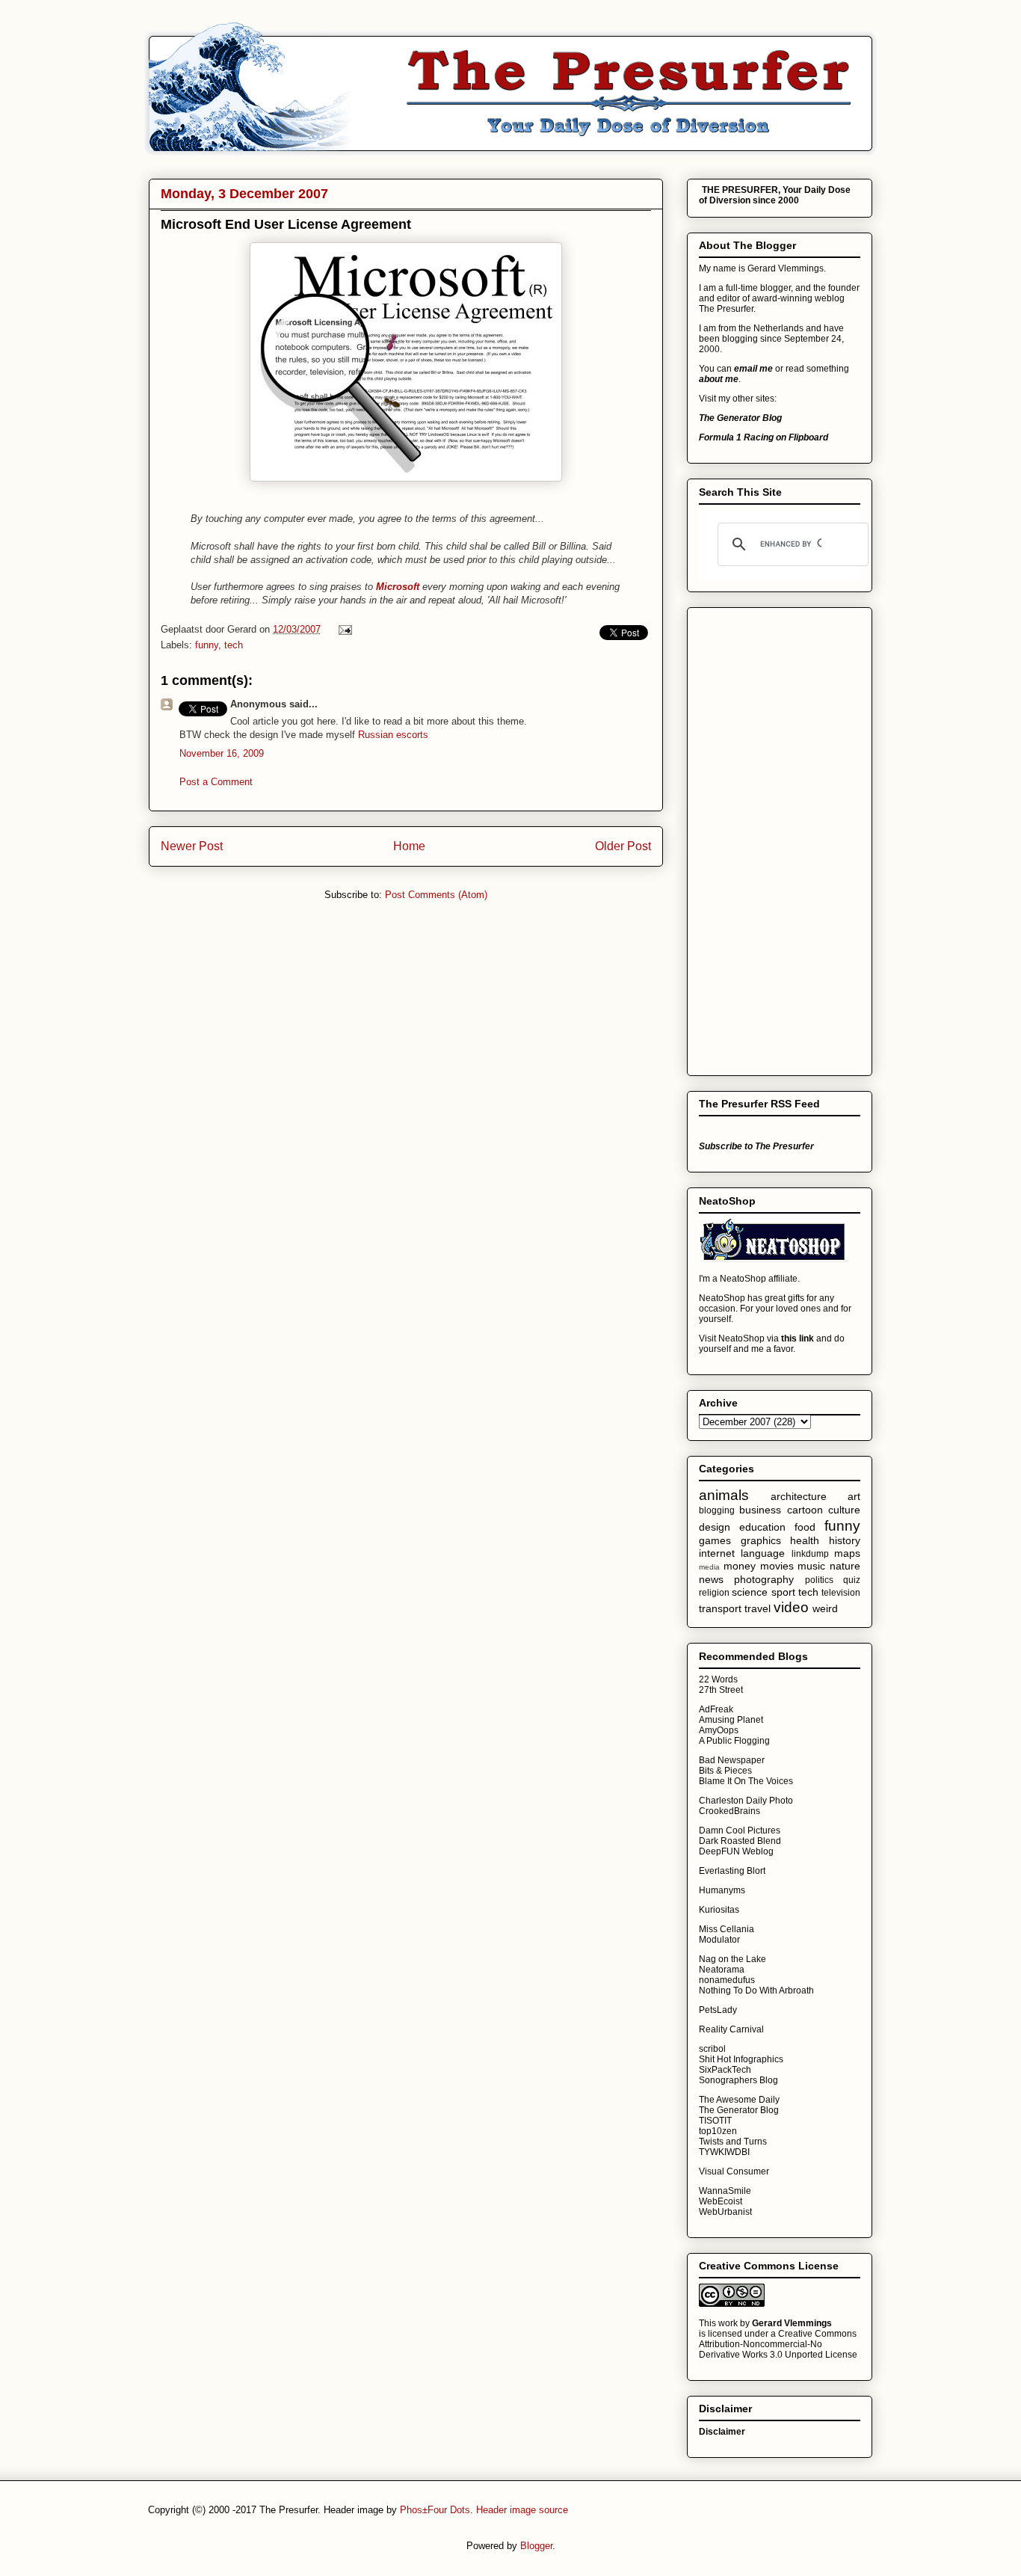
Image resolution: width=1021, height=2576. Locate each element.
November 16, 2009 (222, 753)
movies (777, 1566)
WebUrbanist (725, 2212)
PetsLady (718, 2010)
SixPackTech (725, 2070)
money (740, 1566)
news (711, 1579)
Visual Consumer (734, 2171)
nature (845, 1566)
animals (724, 1495)
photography (764, 1579)
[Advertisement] (759, 837)
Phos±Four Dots (435, 2510)
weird (825, 1608)
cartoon (805, 1510)
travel (758, 1608)
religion (714, 1593)
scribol (712, 2049)
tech (234, 645)
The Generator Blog (739, 2110)
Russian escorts (393, 735)
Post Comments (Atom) (436, 895)
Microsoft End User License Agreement (286, 224)
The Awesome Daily (739, 2100)
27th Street (721, 1690)
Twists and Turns (733, 2142)
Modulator (719, 1940)
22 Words (718, 1679)
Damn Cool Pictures (740, 1830)
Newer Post (192, 846)
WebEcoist (721, 2201)
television (841, 1593)
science (750, 1592)
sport (783, 1592)
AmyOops (719, 1730)
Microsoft (398, 587)
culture (844, 1510)
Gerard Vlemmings (792, 2323)
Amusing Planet (731, 1720)
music (811, 1566)
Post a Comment (216, 782)
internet (717, 1553)
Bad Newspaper (732, 1760)
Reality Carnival (731, 2029)
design (715, 1527)
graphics (761, 1540)
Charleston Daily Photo (746, 1801)
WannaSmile (725, 2191)
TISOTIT (715, 2121)
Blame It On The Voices (746, 1781)
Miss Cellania (727, 1929)
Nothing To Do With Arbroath (756, 1991)
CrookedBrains (729, 1811)
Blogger (536, 2546)
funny (207, 645)
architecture (799, 1496)
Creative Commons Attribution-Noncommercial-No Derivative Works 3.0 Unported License (778, 2344)
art (854, 1496)
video (791, 1607)
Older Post (623, 846)
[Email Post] (343, 629)
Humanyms (722, 1890)
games (715, 1540)
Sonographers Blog (738, 2080)
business (760, 1510)
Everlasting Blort (732, 1871)
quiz (852, 1580)
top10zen (718, 2131)
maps (847, 1553)
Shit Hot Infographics (741, 2059)
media (709, 1567)
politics (819, 1580)
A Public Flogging (734, 1741)
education (762, 1527)
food (805, 1527)
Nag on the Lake (732, 1959)
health (805, 1540)
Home (409, 846)
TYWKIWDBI (724, 2152)
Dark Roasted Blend (740, 1841)
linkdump (810, 1554)
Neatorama (722, 1970)
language (763, 1553)
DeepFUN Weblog (736, 1851)
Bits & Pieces (725, 1771)
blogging (717, 1510)
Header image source (522, 2510)
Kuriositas (719, 1910)
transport (720, 1608)
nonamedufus (727, 1980)
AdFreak (716, 1709)
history (845, 1540)
